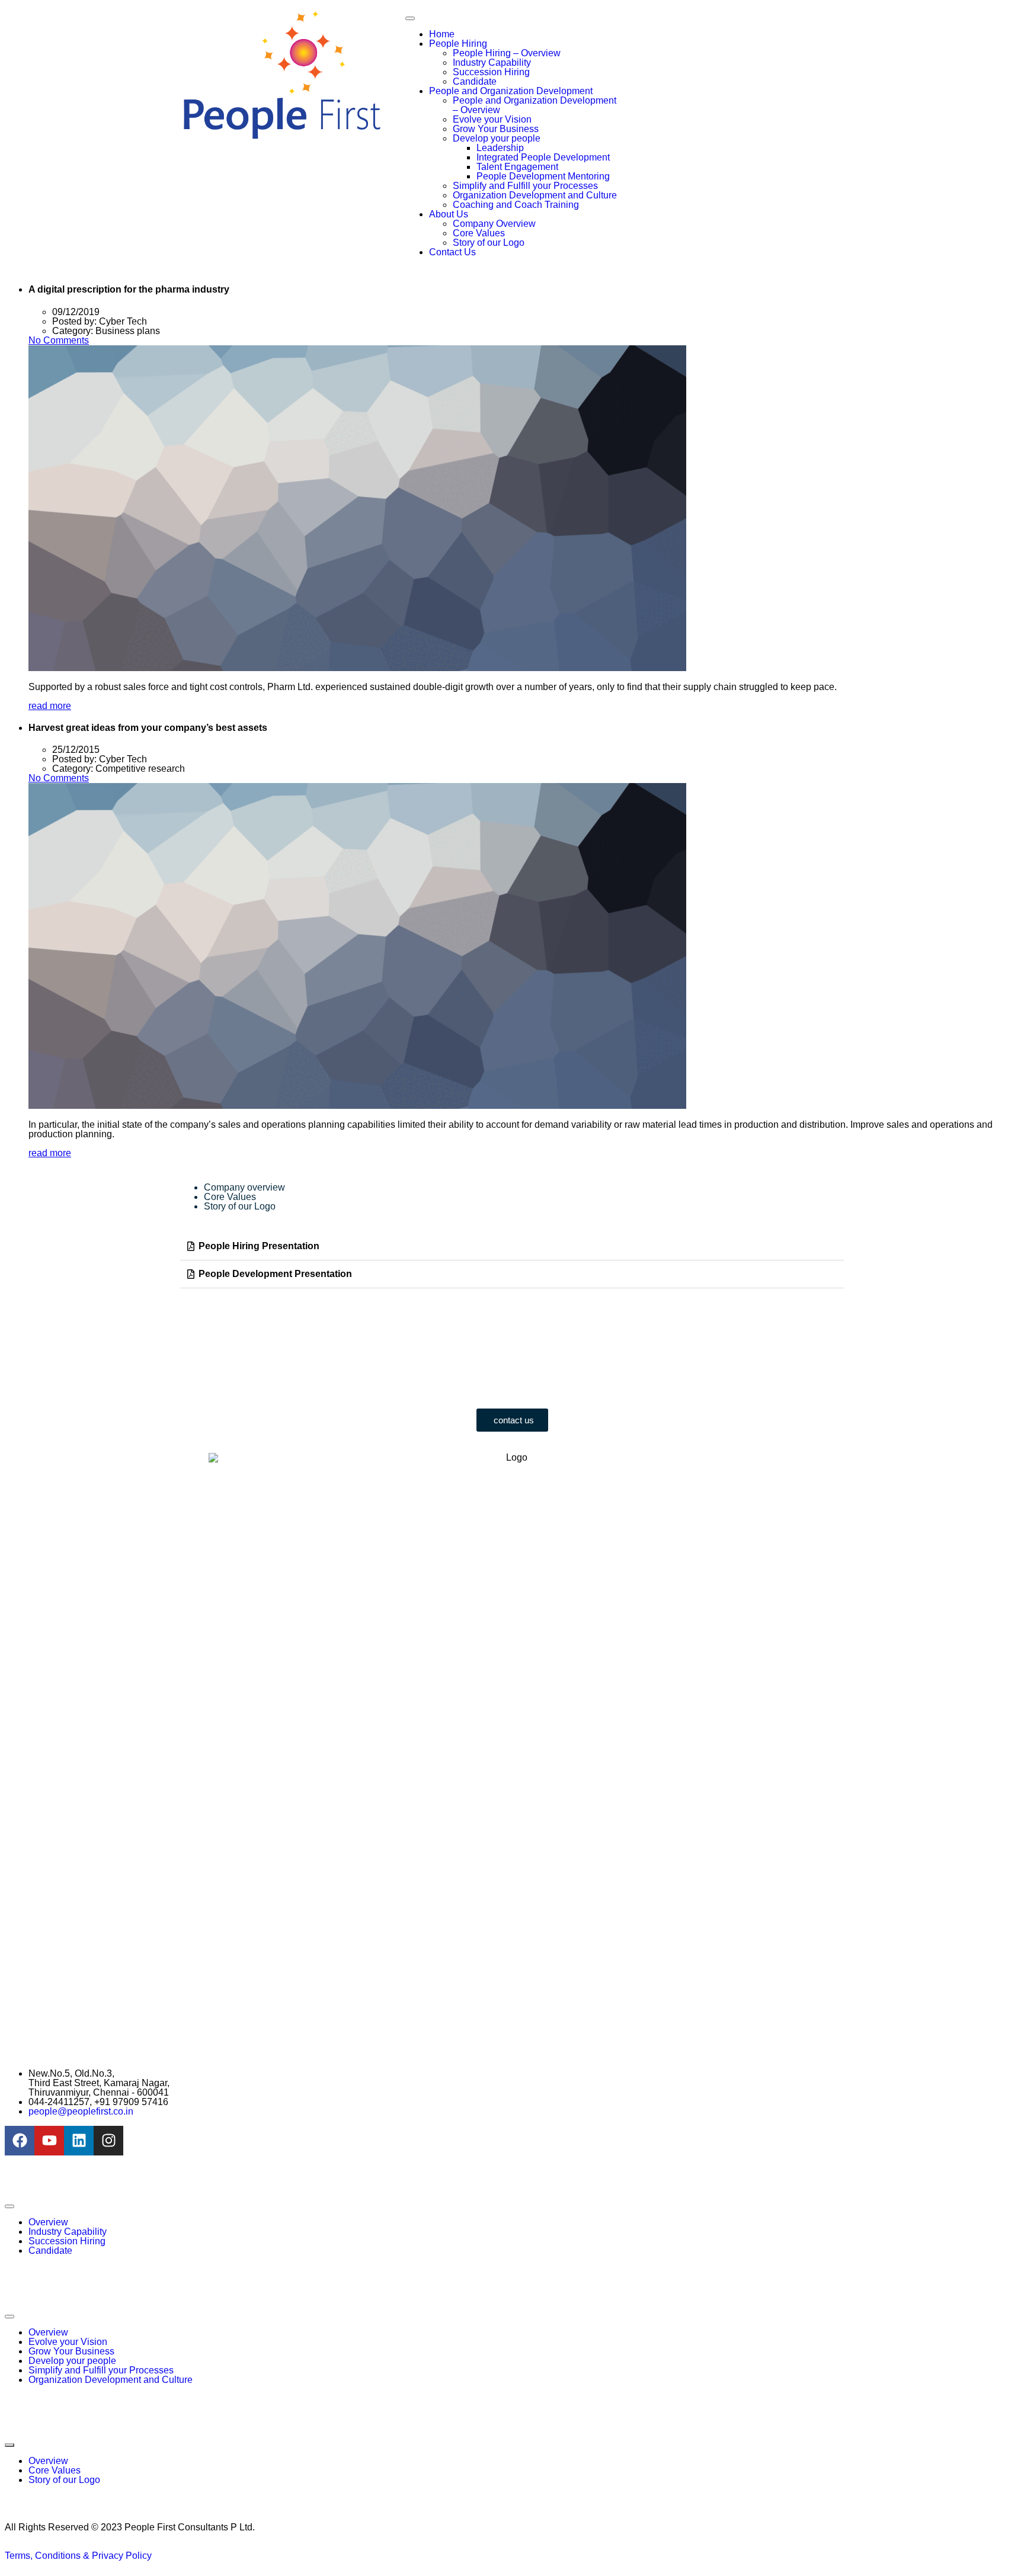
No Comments (59, 340)
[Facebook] (20, 2141)
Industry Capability (492, 62)
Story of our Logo (489, 243)
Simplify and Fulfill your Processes (525, 186)
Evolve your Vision (492, 119)
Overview (48, 2222)
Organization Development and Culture (535, 195)
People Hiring (458, 44)
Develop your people (497, 138)
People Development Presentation (275, 1274)
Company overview (244, 1187)
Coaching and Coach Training (516, 205)
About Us (449, 214)
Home (442, 34)
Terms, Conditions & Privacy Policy (78, 2556)
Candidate (475, 81)
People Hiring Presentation (259, 1246)
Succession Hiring (491, 72)
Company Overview (494, 224)
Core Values (479, 233)
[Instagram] (108, 2141)
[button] (512, 1247)
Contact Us (452, 252)
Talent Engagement (517, 167)
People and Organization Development (511, 91)
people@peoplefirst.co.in (81, 2111)
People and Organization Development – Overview (535, 105)
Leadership (500, 148)
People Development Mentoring (543, 176)
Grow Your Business (496, 129)
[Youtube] (49, 2141)
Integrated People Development (543, 157)
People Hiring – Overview (507, 53)
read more (50, 706)
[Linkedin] (79, 2141)
